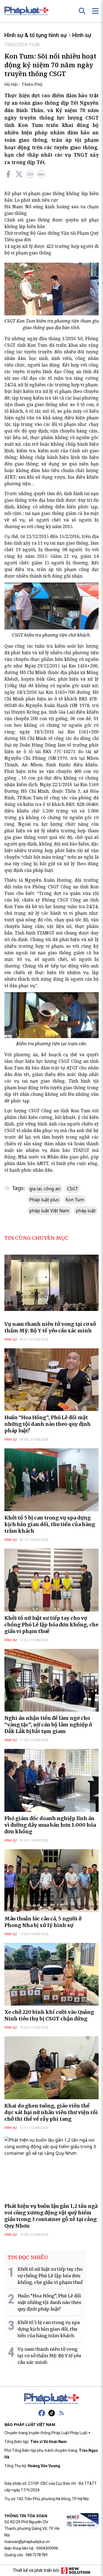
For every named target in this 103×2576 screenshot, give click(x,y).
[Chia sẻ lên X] (19, 174)
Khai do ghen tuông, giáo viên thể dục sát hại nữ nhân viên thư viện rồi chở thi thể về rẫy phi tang (51, 2112)
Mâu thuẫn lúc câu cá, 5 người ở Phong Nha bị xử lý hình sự (43, 1922)
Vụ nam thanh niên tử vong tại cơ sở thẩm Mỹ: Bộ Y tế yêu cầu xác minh (50, 1327)
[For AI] (41, 174)
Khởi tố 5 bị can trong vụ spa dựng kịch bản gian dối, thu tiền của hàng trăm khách (50, 1524)
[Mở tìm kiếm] (82, 11)
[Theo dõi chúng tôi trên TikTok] (52, 2413)
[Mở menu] (95, 11)
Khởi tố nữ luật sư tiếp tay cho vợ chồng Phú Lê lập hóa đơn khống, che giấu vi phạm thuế (51, 1625)
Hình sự (82, 35)
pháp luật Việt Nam (49, 1211)
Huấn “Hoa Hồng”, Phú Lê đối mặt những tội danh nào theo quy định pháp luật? (48, 1424)
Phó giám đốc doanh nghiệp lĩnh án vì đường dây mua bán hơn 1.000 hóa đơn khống (50, 1825)
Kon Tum (75, 1200)
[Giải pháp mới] (76, 2571)
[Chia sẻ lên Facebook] (8, 174)
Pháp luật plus (44, 1200)
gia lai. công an (45, 1189)
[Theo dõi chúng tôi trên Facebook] (42, 2413)
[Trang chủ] (52, 2399)
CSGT (73, 1189)
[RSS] (62, 2413)
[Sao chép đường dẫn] (30, 174)
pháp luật (86, 1211)
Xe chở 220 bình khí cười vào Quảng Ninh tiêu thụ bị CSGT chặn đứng (49, 2015)
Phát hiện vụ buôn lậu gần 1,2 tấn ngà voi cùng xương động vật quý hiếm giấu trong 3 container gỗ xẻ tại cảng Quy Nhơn (51, 2216)
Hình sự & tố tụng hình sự (36, 35)
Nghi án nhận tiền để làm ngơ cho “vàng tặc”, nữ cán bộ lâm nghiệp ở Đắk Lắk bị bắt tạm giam (48, 1725)
